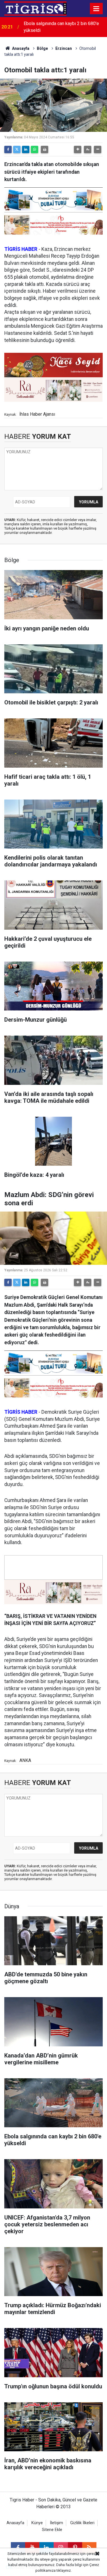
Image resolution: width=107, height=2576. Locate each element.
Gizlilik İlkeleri (82, 2523)
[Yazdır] (45, 149)
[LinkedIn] (26, 149)
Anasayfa (20, 48)
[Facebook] (8, 149)
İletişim (56, 2523)
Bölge (42, 48)
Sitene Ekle (52, 2530)
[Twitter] (17, 149)
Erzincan (64, 48)
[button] (78, 149)
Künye (37, 2523)
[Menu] (96, 9)
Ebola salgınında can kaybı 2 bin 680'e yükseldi (61, 27)
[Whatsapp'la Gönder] (35, 149)
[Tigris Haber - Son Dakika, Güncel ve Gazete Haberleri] (35, 8)
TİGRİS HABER (21, 249)
